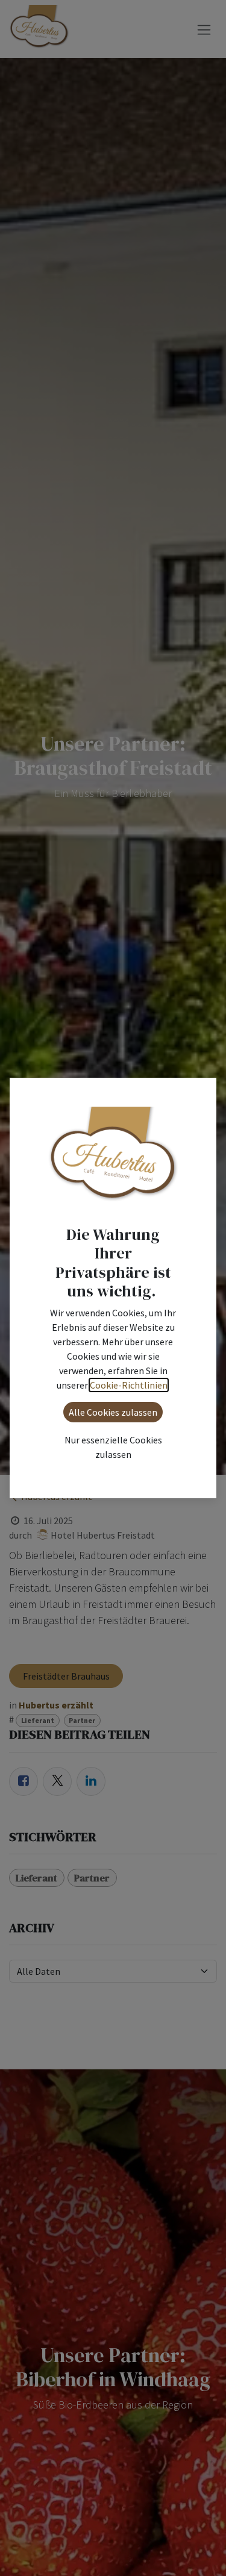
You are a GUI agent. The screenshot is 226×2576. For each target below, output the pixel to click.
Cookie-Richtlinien (129, 1385)
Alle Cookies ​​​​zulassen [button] (113, 1412)
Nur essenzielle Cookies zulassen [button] (113, 1447)
